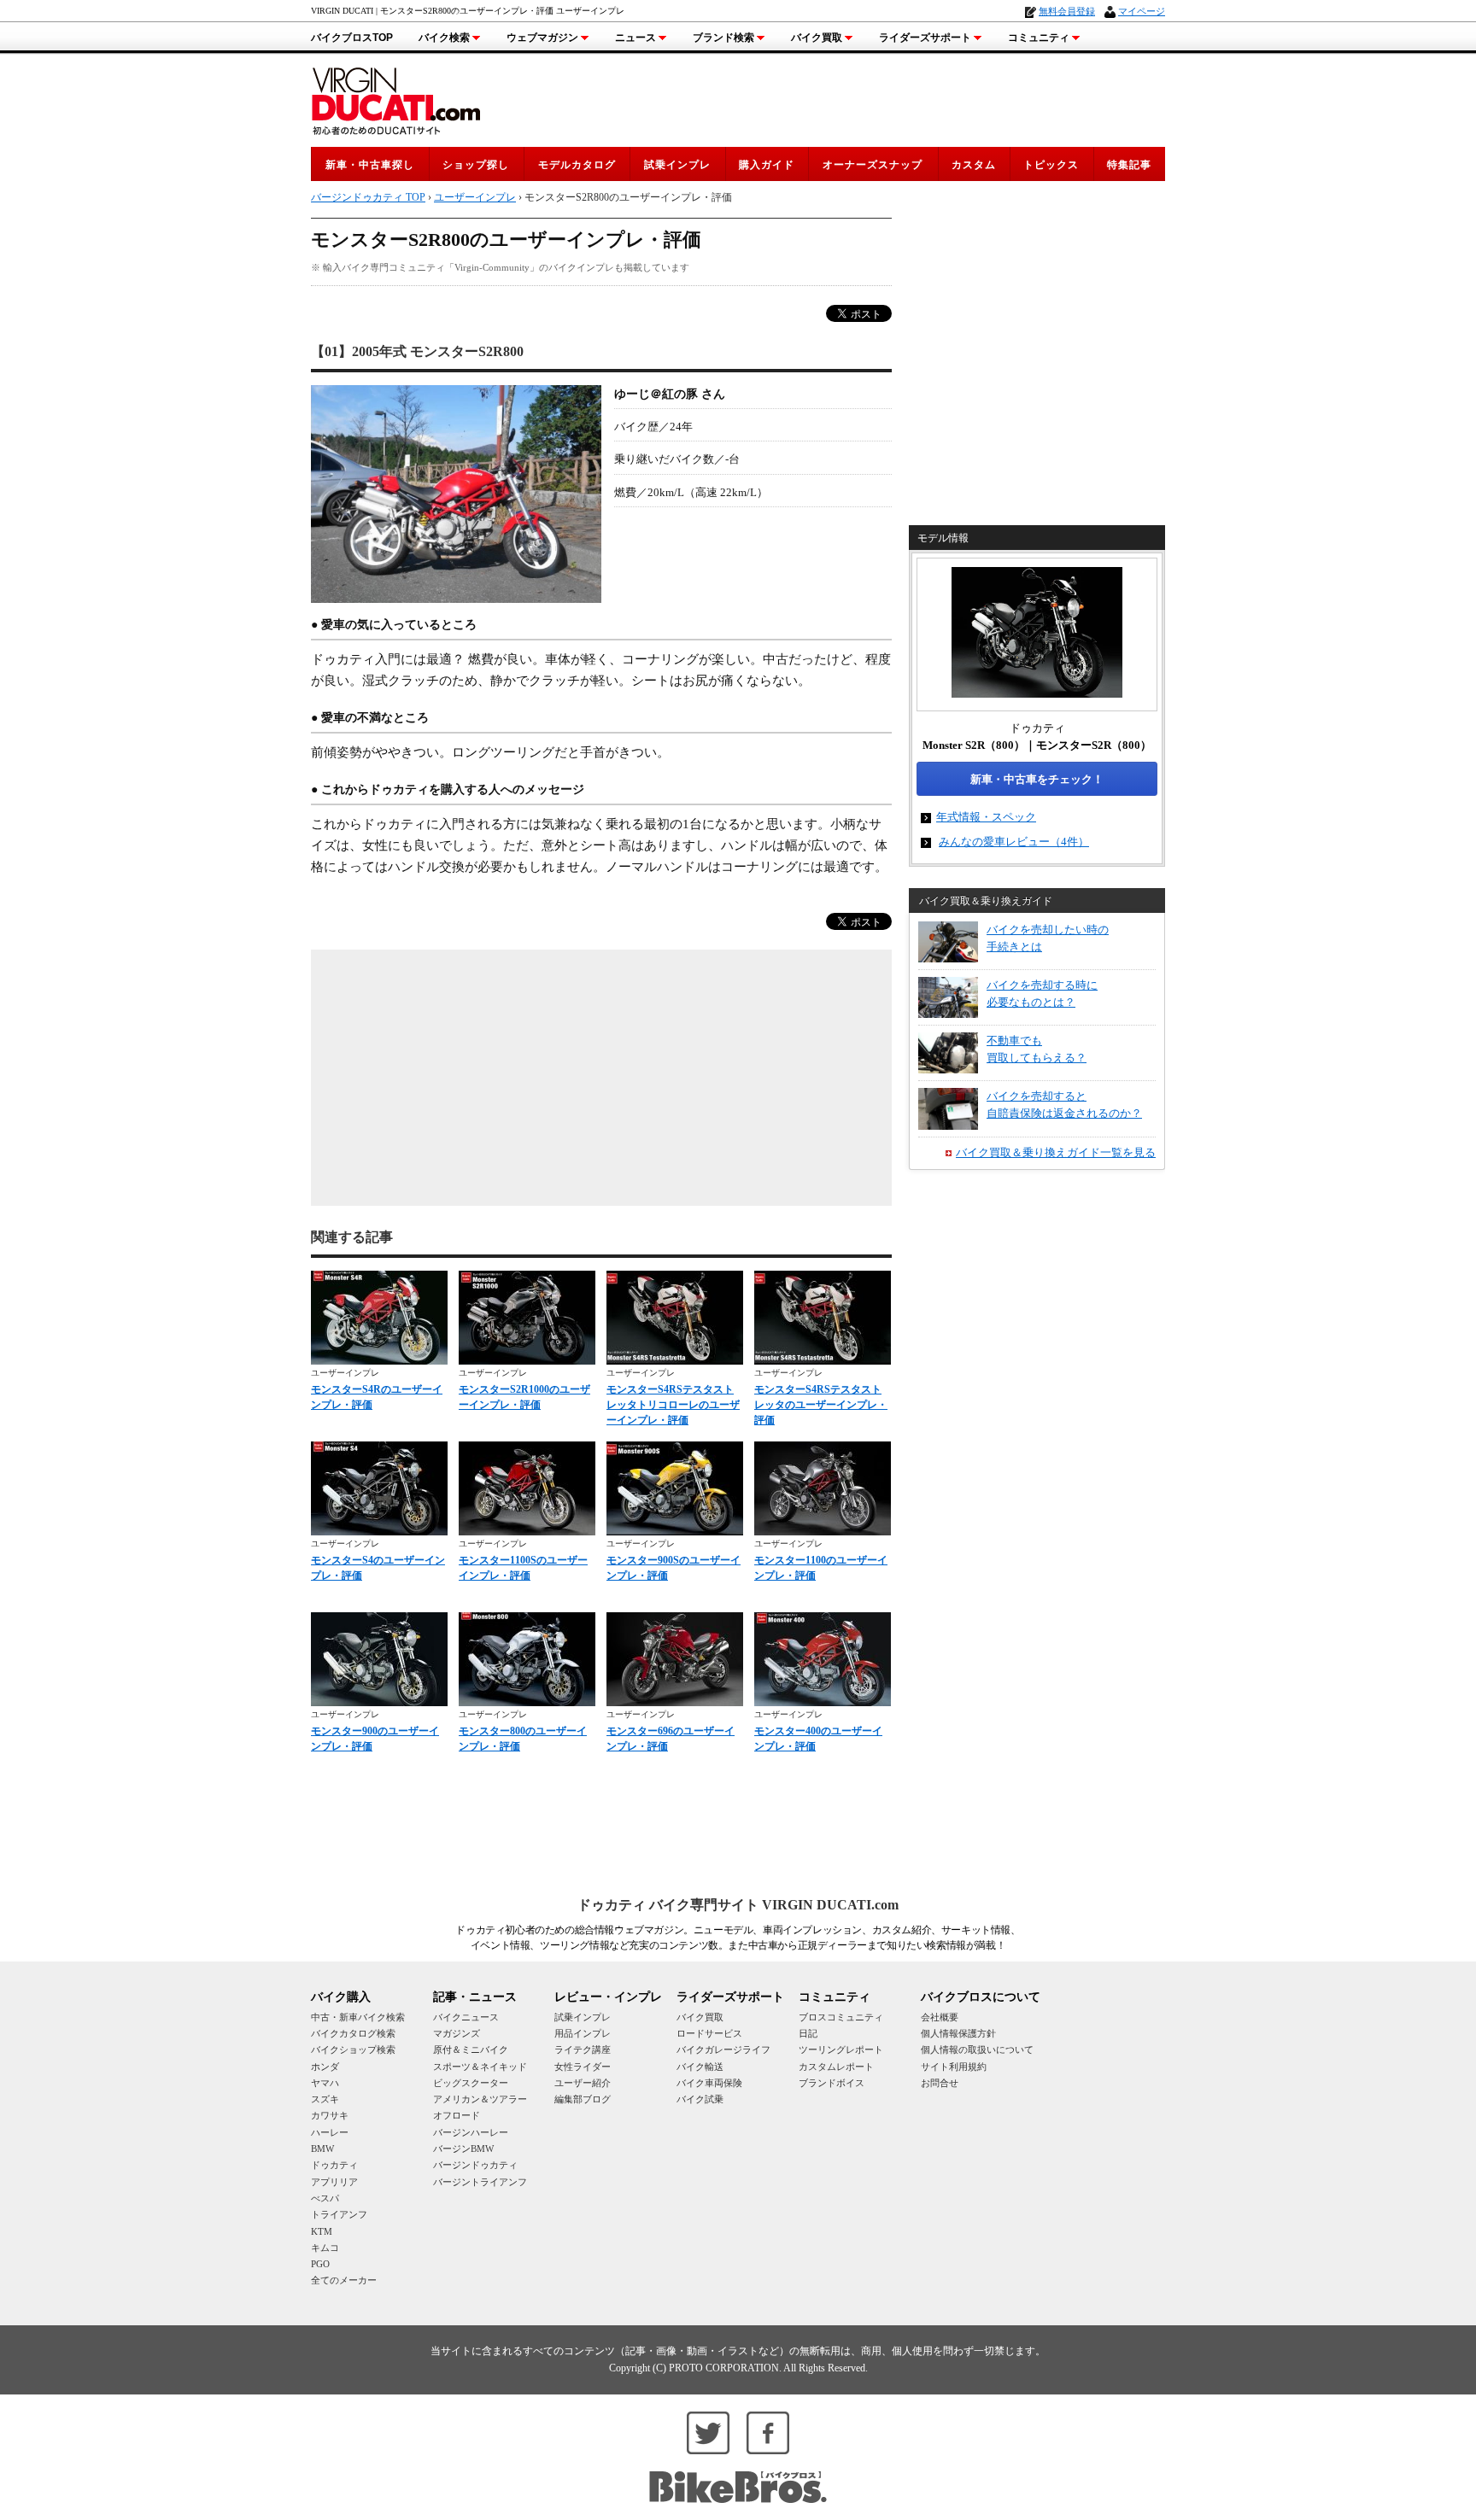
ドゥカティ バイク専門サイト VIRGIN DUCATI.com (738, 1905)
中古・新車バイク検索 (358, 2017)
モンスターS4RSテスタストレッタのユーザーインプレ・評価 (821, 1405)
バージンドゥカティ (475, 2165)
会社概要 (940, 2017)
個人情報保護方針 (958, 2033)
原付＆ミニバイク (471, 2049)
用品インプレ (583, 2033)
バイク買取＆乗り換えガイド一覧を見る (1056, 1152)
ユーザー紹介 (583, 2083)
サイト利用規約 (954, 2067)
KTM (322, 2231)
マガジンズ (457, 2033)
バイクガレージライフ (723, 2049)
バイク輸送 (700, 2067)
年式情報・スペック (986, 817)
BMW (322, 2149)
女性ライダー (583, 2067)
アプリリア (334, 2182)
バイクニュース (466, 2017)
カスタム (974, 165)
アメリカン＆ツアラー (480, 2099)
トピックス (1051, 165)
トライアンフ (339, 2214)
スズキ (325, 2099)
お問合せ (940, 2083)
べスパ (325, 2198)
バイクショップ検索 (353, 2049)
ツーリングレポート (841, 2049)
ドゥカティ (334, 2165)
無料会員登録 (1067, 11)
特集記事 (1129, 165)
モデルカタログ (577, 165)
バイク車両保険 (709, 2083)
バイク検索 (444, 38)
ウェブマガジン (542, 38)
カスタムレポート (836, 2067)
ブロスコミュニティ (841, 2017)
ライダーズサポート (925, 38)
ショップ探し (476, 165)
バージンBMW (463, 2149)
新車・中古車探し (370, 165)
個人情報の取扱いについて (977, 2049)
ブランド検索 (723, 38)
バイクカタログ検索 (353, 2033)
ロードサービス (709, 2033)
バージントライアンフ (480, 2182)
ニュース (635, 38)
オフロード (457, 2115)
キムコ (325, 2248)
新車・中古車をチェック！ (1037, 779)
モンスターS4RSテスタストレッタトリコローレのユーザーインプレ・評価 (673, 1405)
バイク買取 (817, 38)
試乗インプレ (677, 165)
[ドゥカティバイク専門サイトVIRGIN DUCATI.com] (396, 99)
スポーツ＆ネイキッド (480, 2067)
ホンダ (325, 2067)
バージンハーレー (471, 2132)
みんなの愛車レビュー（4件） (1014, 842)
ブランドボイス (832, 2083)
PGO (320, 2264)
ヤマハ (325, 2083)
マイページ (1142, 11)
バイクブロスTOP (352, 38)
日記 (808, 2033)
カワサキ (330, 2115)
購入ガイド (767, 165)
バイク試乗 (700, 2099)
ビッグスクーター (471, 2083)
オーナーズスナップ (873, 165)
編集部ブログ (583, 2099)
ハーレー (330, 2132)
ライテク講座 (583, 2049)
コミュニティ (1039, 38)
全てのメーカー (344, 2280)
